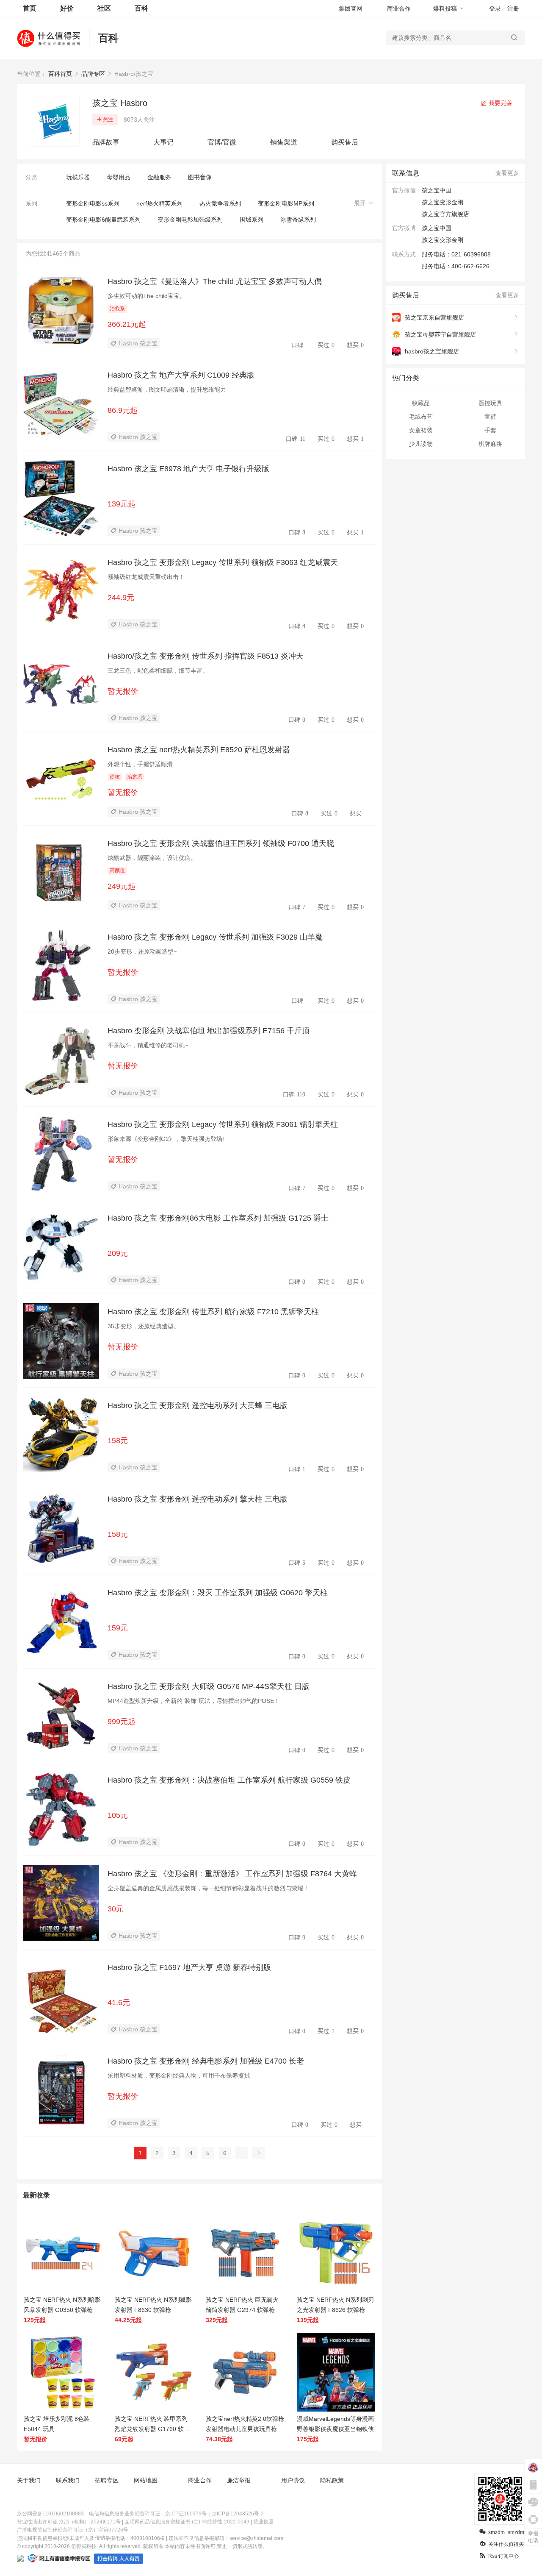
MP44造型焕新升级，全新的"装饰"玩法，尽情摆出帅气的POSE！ (194, 1701)
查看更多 (507, 173)
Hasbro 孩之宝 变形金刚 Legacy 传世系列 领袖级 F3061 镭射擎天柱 (223, 1124)
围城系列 (252, 220)
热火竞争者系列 (220, 203)
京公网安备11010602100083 (50, 2514)
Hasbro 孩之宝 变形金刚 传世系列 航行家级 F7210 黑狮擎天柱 (213, 1312)
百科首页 (60, 74)
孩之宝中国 (437, 228)
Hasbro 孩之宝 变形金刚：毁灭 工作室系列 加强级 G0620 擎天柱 (218, 1593)
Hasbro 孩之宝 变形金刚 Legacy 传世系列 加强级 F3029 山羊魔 (215, 937)
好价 (67, 8)
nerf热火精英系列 (159, 203)
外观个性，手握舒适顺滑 (140, 764)
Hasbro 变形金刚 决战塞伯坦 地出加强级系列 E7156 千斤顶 (209, 1031)
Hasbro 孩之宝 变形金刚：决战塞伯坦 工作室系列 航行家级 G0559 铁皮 (229, 1780)
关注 (108, 120)
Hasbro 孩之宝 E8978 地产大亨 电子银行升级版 (188, 469)
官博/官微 (222, 142)
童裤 (490, 417)
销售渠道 (284, 142)
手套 (490, 430)
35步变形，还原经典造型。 (144, 1326)
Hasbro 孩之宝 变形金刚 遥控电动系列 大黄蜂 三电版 (198, 1405)
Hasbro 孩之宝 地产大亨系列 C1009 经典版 (181, 375)
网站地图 (146, 2480)
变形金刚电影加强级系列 (190, 220)
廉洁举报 (239, 2480)
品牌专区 (93, 74)
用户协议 (293, 2480)
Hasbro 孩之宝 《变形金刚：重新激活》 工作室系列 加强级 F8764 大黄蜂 (232, 1874)
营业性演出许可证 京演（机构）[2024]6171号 (69, 2522)
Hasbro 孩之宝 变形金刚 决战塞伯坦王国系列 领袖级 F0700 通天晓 (221, 843)
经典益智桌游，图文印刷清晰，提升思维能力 (167, 389)
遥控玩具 (490, 403)
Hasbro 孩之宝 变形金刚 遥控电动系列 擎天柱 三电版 (198, 1499)
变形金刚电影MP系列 (286, 203)
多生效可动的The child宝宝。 (147, 296)
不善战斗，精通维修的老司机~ (148, 1045)
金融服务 (159, 177)
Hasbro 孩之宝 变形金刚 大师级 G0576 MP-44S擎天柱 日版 (209, 1686)
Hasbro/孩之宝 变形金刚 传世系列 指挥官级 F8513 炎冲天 (206, 656)
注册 (513, 8)
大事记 (163, 142)
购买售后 (345, 142)
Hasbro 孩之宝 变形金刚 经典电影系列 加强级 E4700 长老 (206, 2061)
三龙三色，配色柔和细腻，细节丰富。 (158, 670)
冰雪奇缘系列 (298, 220)
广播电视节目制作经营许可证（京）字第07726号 (73, 2530)
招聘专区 (107, 2480)
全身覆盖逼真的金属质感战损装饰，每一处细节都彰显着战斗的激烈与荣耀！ (208, 1888)
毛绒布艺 (421, 417)
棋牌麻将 (490, 444)
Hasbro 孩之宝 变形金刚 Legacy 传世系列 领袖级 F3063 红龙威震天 (223, 562)
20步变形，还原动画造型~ (142, 951)
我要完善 (500, 103)
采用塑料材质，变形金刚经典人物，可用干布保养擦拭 (179, 2075)
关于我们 (29, 2480)
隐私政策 (332, 2480)
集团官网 (351, 8)
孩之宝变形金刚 (442, 240)
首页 (30, 8)
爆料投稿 (445, 8)
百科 (141, 8)
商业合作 (399, 8)
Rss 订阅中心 (503, 2556)
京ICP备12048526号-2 (238, 2514)
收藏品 (421, 403)
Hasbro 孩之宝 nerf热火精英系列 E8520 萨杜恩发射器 (199, 750)
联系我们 (68, 2480)
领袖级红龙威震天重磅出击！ (146, 577)
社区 (104, 8)
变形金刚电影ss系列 (93, 203)
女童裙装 (421, 430)
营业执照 (263, 2522)
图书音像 (200, 177)
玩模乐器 (78, 177)
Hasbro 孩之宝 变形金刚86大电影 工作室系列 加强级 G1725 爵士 (218, 1218)
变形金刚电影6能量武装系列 (103, 220)
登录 (495, 8)
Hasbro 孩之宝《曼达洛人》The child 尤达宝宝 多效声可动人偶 (215, 281)
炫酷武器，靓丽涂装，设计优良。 (152, 858)
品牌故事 (106, 142)
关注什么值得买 (506, 2544)
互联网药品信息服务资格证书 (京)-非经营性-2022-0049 (187, 2522)
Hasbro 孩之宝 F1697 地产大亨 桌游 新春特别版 (189, 1967)
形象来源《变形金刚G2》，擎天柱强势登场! (166, 1139)
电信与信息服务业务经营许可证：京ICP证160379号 (148, 2514)
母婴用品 (119, 177)
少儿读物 (421, 444)
